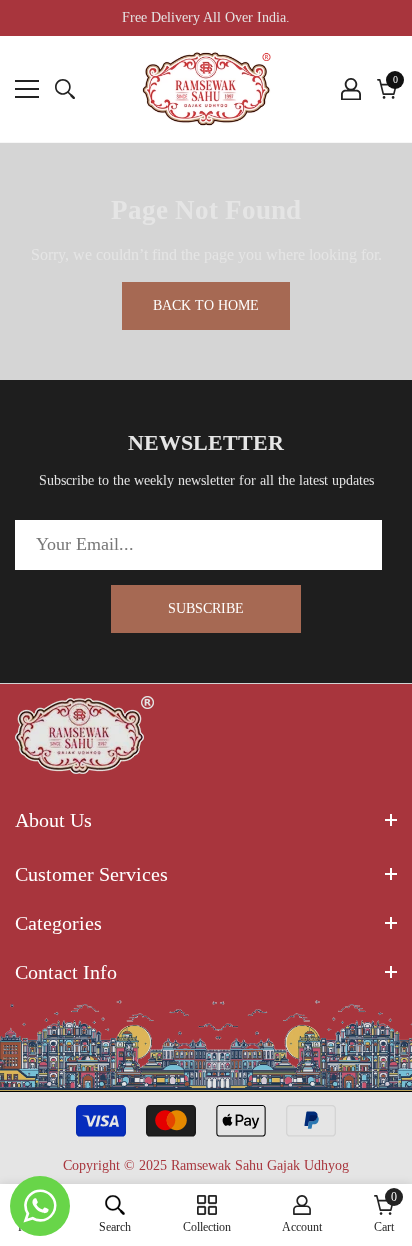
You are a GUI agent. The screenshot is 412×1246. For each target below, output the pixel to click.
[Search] (65, 89)
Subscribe (206, 608)
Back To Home (206, 305)
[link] (115, 1214)
